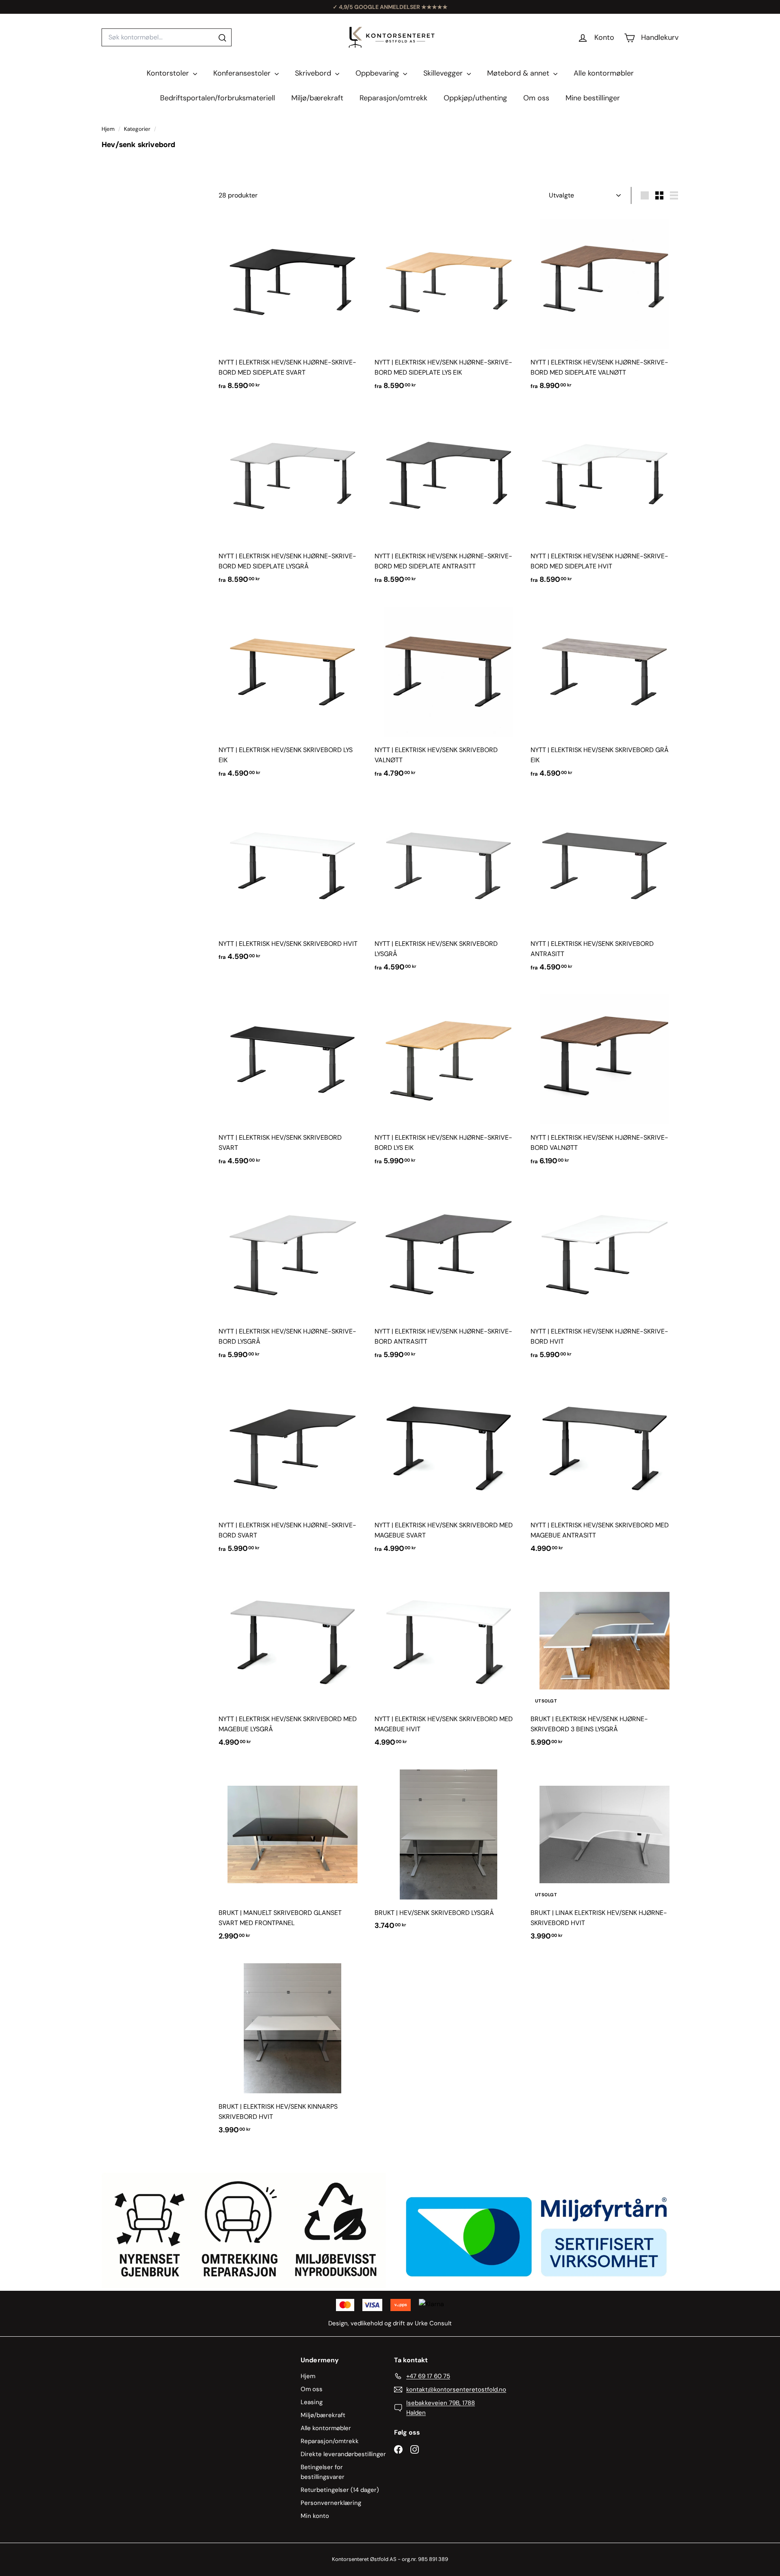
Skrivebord (314, 73)
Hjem (109, 129)
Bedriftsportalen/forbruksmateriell (218, 98)
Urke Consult (433, 2323)
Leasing (312, 2402)
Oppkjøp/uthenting (475, 98)
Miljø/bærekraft (317, 98)
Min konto (315, 2516)
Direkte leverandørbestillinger (343, 2454)
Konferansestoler (243, 73)
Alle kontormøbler (604, 73)
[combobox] (167, 37)
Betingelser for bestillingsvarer (323, 2472)
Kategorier (138, 129)
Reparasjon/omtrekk (393, 98)
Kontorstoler (169, 73)
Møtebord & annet (519, 73)
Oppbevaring (378, 73)
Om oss (536, 98)
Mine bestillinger (593, 98)
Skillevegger (444, 73)
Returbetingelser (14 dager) (340, 2490)
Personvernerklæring (331, 2503)
